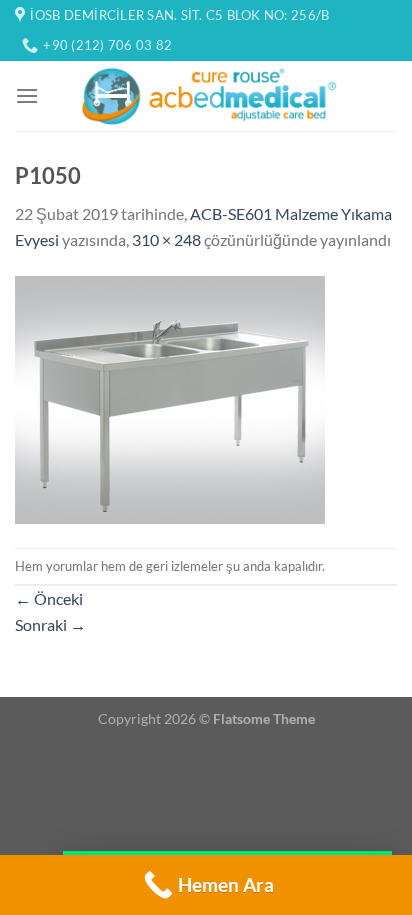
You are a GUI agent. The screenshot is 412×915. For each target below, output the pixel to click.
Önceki (49, 598)
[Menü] (27, 95)
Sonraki (50, 624)
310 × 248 (166, 239)
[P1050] (170, 397)
